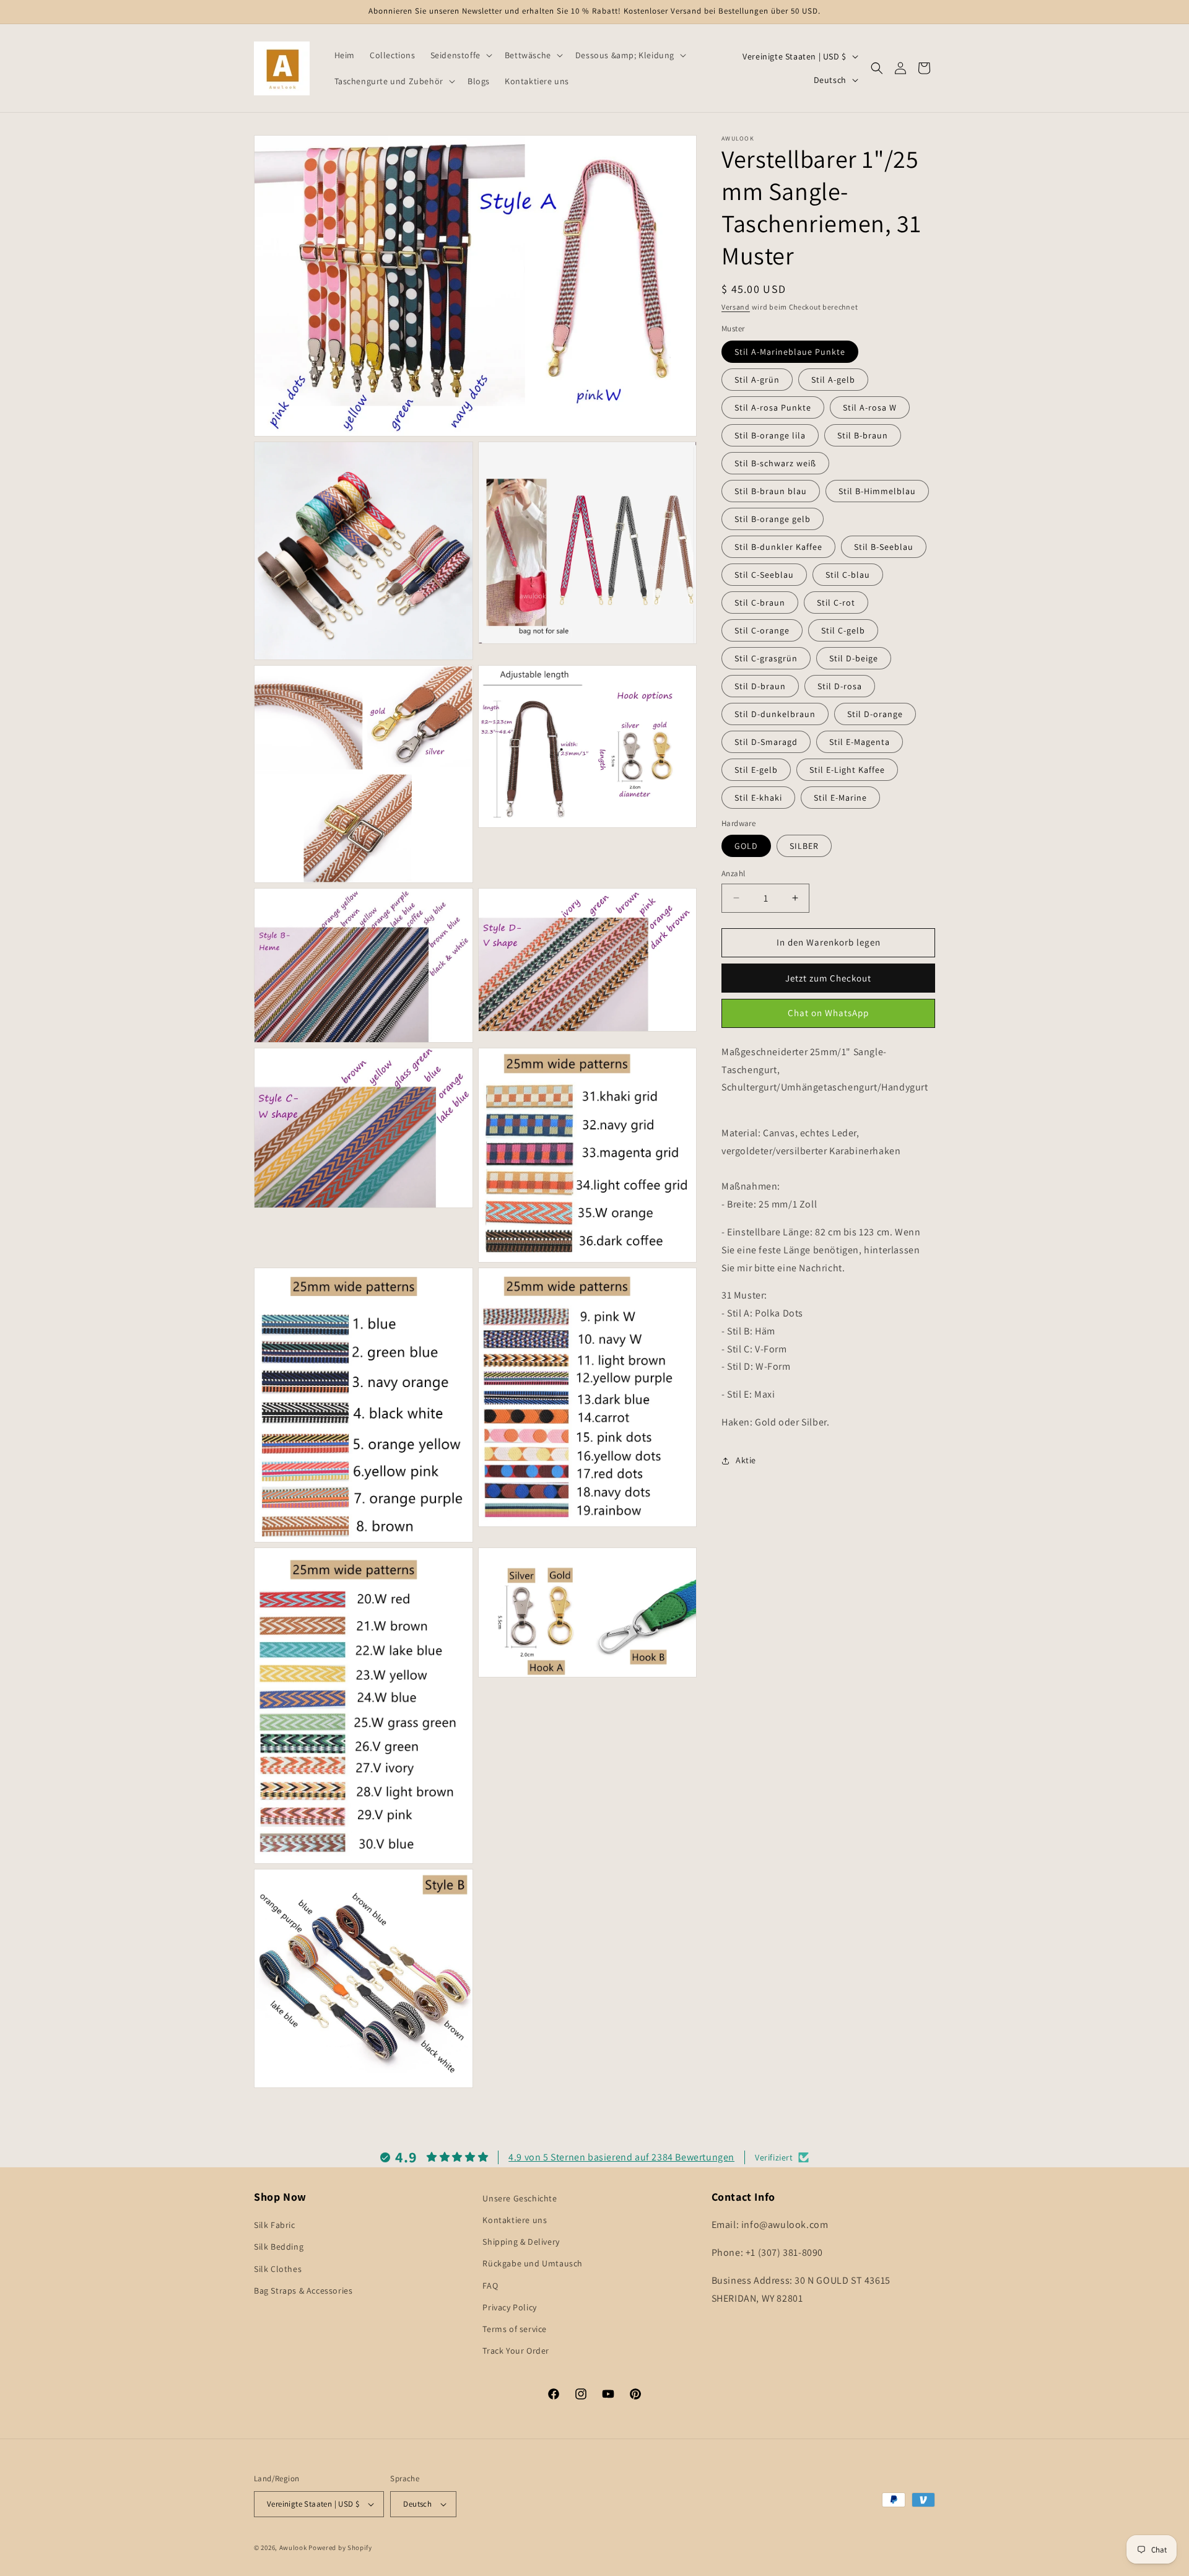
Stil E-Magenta (860, 742)
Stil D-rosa (840, 686)
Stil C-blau (848, 575)
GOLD (746, 846)
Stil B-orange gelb (773, 519)
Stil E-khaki (758, 798)
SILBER (804, 846)
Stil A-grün (757, 380)
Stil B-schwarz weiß (775, 463)
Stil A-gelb (833, 380)
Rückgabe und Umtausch (533, 2263)
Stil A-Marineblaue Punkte (790, 352)
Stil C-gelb (843, 630)
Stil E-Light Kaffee (847, 770)
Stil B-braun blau (771, 491)
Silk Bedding (279, 2247)
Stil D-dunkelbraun (775, 714)
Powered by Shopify (340, 2548)
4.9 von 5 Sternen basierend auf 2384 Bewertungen (621, 2157)
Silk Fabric (275, 2225)
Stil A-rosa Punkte (773, 407)
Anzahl (733, 873)
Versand (736, 307)
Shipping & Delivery (521, 2242)
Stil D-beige (854, 658)
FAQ (490, 2286)
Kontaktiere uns (515, 2220)
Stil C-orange (762, 630)
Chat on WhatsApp (828, 1013)
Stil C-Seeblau (764, 575)
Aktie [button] (746, 1460)
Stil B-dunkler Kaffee (778, 547)
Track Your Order (516, 2351)
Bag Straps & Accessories (303, 2291)
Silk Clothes (278, 2269)
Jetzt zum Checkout (828, 978)
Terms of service (515, 2329)
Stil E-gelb (756, 770)
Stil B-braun (863, 435)
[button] (460, 55)
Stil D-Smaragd (766, 742)
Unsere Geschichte (520, 2198)
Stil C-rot (836, 603)
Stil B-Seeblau (884, 547)
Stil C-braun (760, 603)
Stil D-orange (875, 714)
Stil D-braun (760, 686)
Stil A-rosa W (870, 407)
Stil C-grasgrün (766, 658)
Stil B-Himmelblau (877, 491)
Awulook (293, 2548)
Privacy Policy (509, 2307)
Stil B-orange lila (770, 435)
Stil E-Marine (840, 798)
